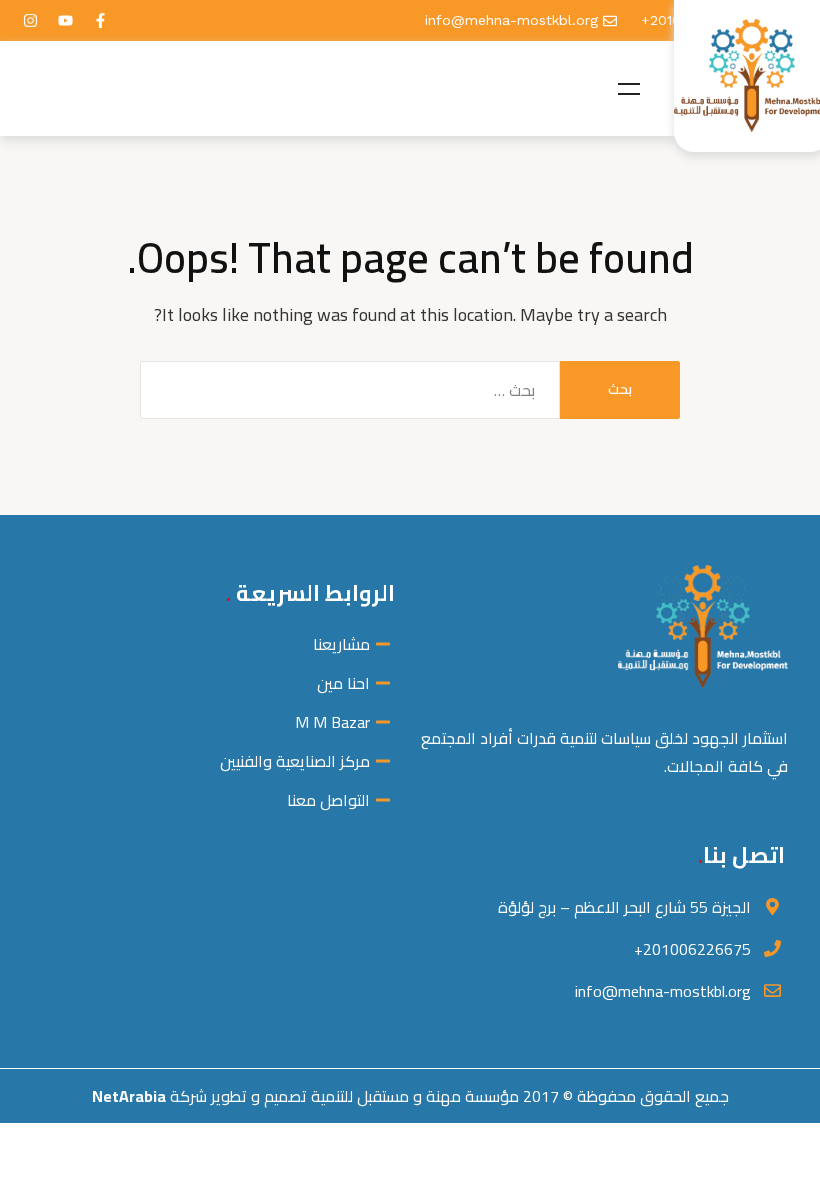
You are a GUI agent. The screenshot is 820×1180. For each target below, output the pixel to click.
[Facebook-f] (100, 21)
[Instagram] (30, 21)
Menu (629, 89)
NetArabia (129, 1096)
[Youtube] (65, 21)
